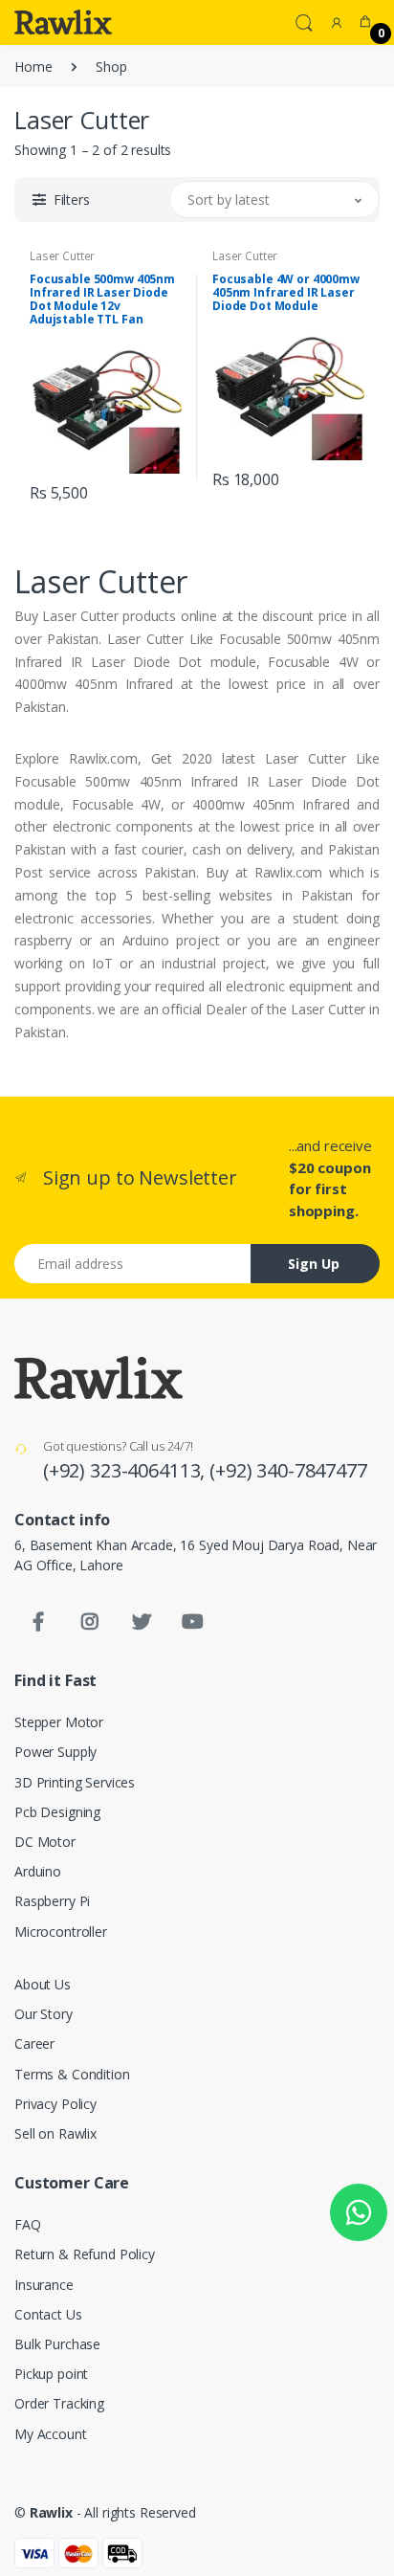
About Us (43, 1984)
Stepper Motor (59, 1722)
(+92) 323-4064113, (126, 1470)
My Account (51, 2434)
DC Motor (45, 1842)
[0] (365, 22)
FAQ (28, 2224)
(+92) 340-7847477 (288, 1470)
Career (34, 2043)
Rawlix (51, 2512)
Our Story (44, 2014)
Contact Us (48, 2314)
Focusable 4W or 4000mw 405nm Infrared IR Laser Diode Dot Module (286, 292)
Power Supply (55, 1752)
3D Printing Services (75, 1782)
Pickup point (51, 2374)
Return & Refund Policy (85, 2254)
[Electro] (63, 22)
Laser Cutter (62, 256)
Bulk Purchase (57, 2344)
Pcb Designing (57, 1812)
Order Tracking (59, 2403)
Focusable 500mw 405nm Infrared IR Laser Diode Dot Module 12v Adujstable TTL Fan (102, 299)
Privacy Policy (55, 2104)
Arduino (38, 1871)
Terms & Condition (72, 2074)
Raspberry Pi (52, 1901)
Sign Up (314, 1264)
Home (33, 67)
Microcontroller (61, 1932)
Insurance (44, 2285)
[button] (304, 21)
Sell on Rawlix (55, 2133)
